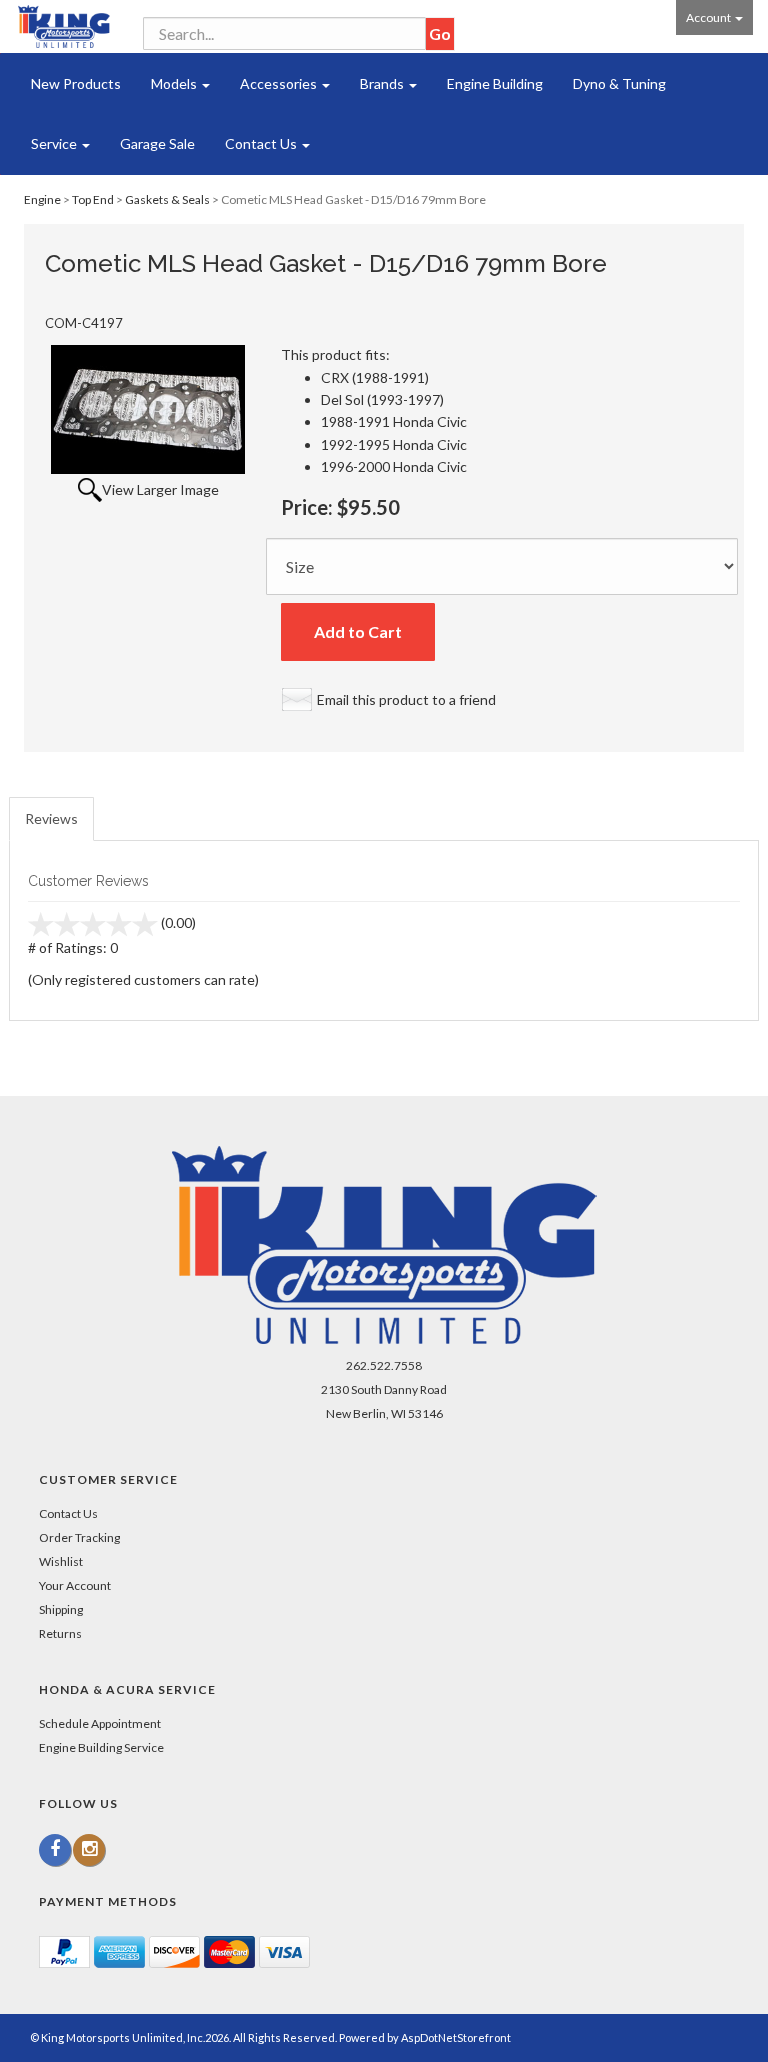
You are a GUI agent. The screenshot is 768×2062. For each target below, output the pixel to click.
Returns (60, 1633)
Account (709, 17)
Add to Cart (358, 631)
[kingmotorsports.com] (64, 26)
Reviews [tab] (51, 818)
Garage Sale (157, 143)
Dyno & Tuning (619, 83)
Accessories (280, 83)
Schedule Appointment (100, 1723)
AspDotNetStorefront (456, 2037)
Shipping (61, 1609)
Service (55, 143)
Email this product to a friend (406, 699)
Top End (93, 199)
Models (175, 83)
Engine (42, 199)
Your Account (75, 1585)
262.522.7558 (384, 1365)
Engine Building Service (101, 1747)
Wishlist (61, 1561)
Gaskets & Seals (167, 199)
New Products (76, 83)
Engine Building (495, 83)
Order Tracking (79, 1537)
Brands (383, 83)
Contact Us (262, 143)
